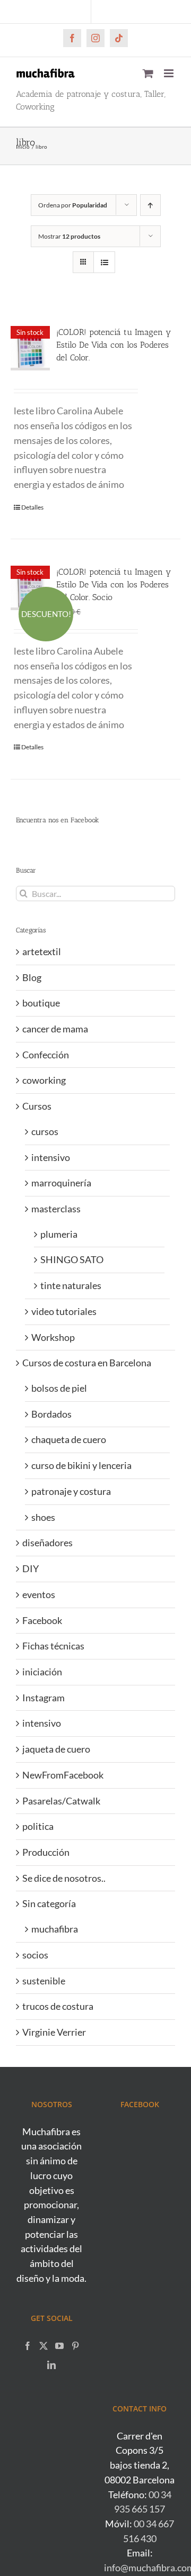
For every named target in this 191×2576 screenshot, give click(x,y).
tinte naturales (71, 1285)
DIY (31, 1568)
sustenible (44, 1981)
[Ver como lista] (104, 262)
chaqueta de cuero (69, 1439)
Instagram (44, 1698)
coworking (44, 1080)
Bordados (51, 1414)
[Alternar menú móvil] (170, 73)
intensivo (51, 1157)
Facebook (42, 1620)
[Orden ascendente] (150, 205)
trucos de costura (58, 2006)
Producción (46, 1852)
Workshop (53, 1337)
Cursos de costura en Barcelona (87, 1363)
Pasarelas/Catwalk (61, 1801)
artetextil (42, 951)
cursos (45, 1131)
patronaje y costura (71, 1491)
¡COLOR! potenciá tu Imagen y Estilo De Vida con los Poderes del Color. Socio (114, 584)
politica (38, 1826)
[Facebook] (28, 2346)
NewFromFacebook (63, 1775)
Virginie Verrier (54, 2032)
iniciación (42, 1672)
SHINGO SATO (72, 1259)
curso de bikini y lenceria (81, 1465)
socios (35, 1955)
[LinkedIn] (51, 2365)
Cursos (37, 1106)
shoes (43, 1517)
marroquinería (61, 1183)
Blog (32, 977)
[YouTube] (59, 2346)
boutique (41, 1003)
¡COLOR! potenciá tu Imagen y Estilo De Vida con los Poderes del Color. (114, 345)
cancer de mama (55, 1029)
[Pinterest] (75, 2346)
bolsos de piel (59, 1388)
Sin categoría (49, 1903)
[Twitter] (44, 2346)
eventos (39, 1594)
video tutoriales (64, 1311)
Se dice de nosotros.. (64, 1878)
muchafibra (55, 1929)
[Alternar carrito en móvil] (148, 73)
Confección (46, 1055)
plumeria (59, 1234)
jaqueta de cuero (56, 1749)
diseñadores (47, 1543)
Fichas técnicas (53, 1646)
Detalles (32, 507)
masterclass (56, 1209)
